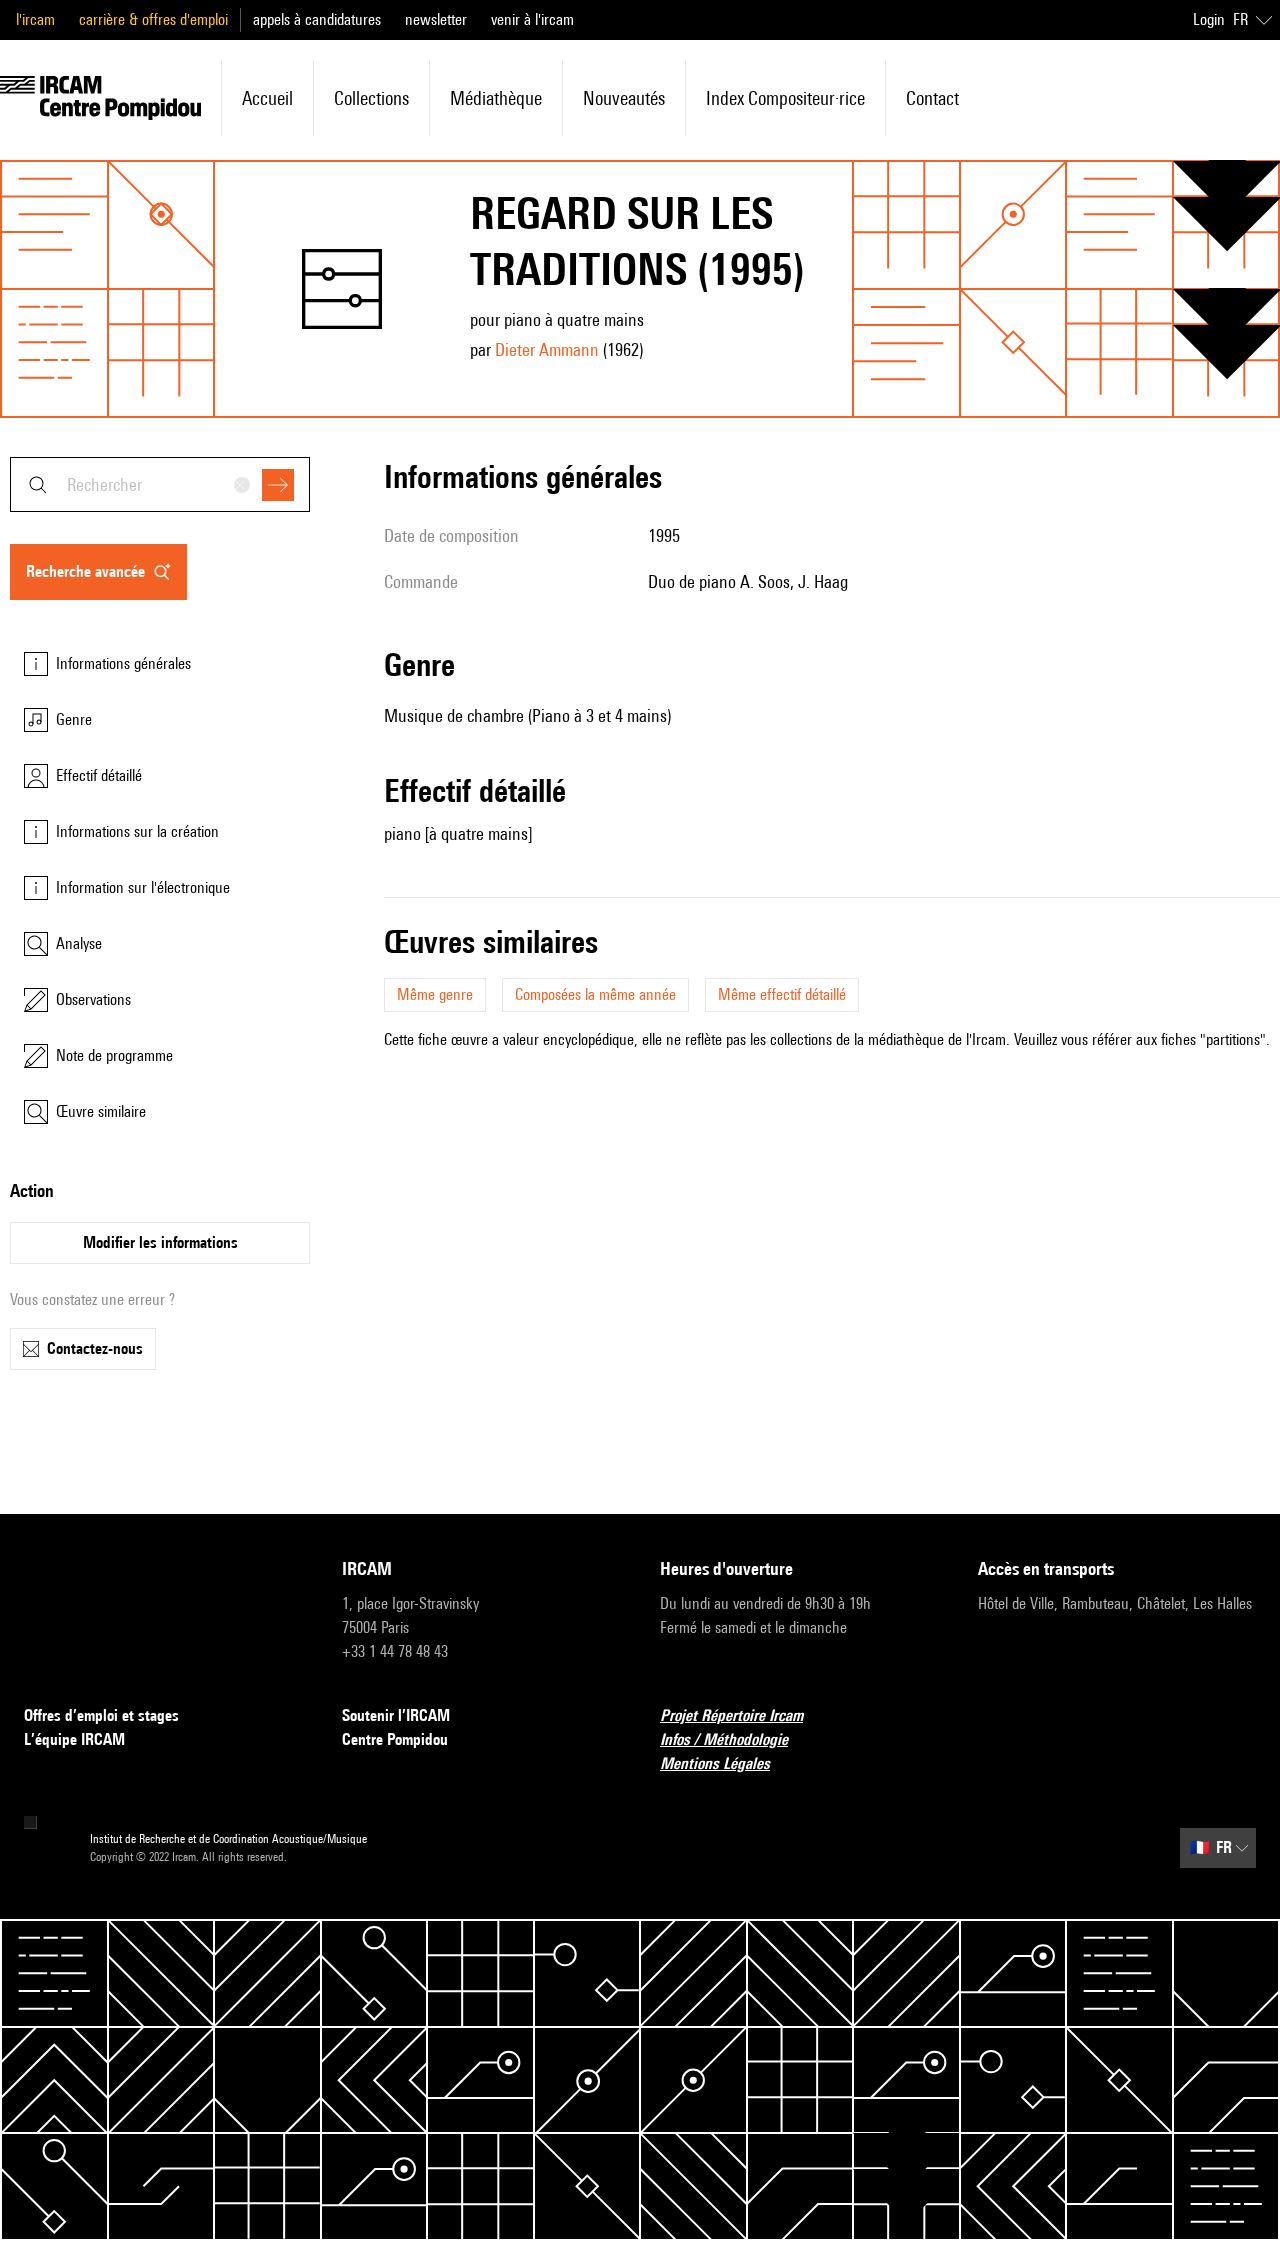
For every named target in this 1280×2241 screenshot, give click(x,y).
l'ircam (35, 19)
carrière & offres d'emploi (153, 19)
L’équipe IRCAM (74, 1739)
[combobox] (160, 484)
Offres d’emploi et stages (101, 1715)
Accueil (267, 98)
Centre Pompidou (395, 1739)
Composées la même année (595, 994)
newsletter (436, 19)
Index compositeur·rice (785, 98)
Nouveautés (624, 98)
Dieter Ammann (547, 349)
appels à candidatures (317, 19)
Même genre (435, 994)
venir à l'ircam (532, 19)
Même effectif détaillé (782, 994)
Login (1209, 19)
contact (932, 98)
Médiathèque (496, 98)
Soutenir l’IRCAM (396, 1715)
